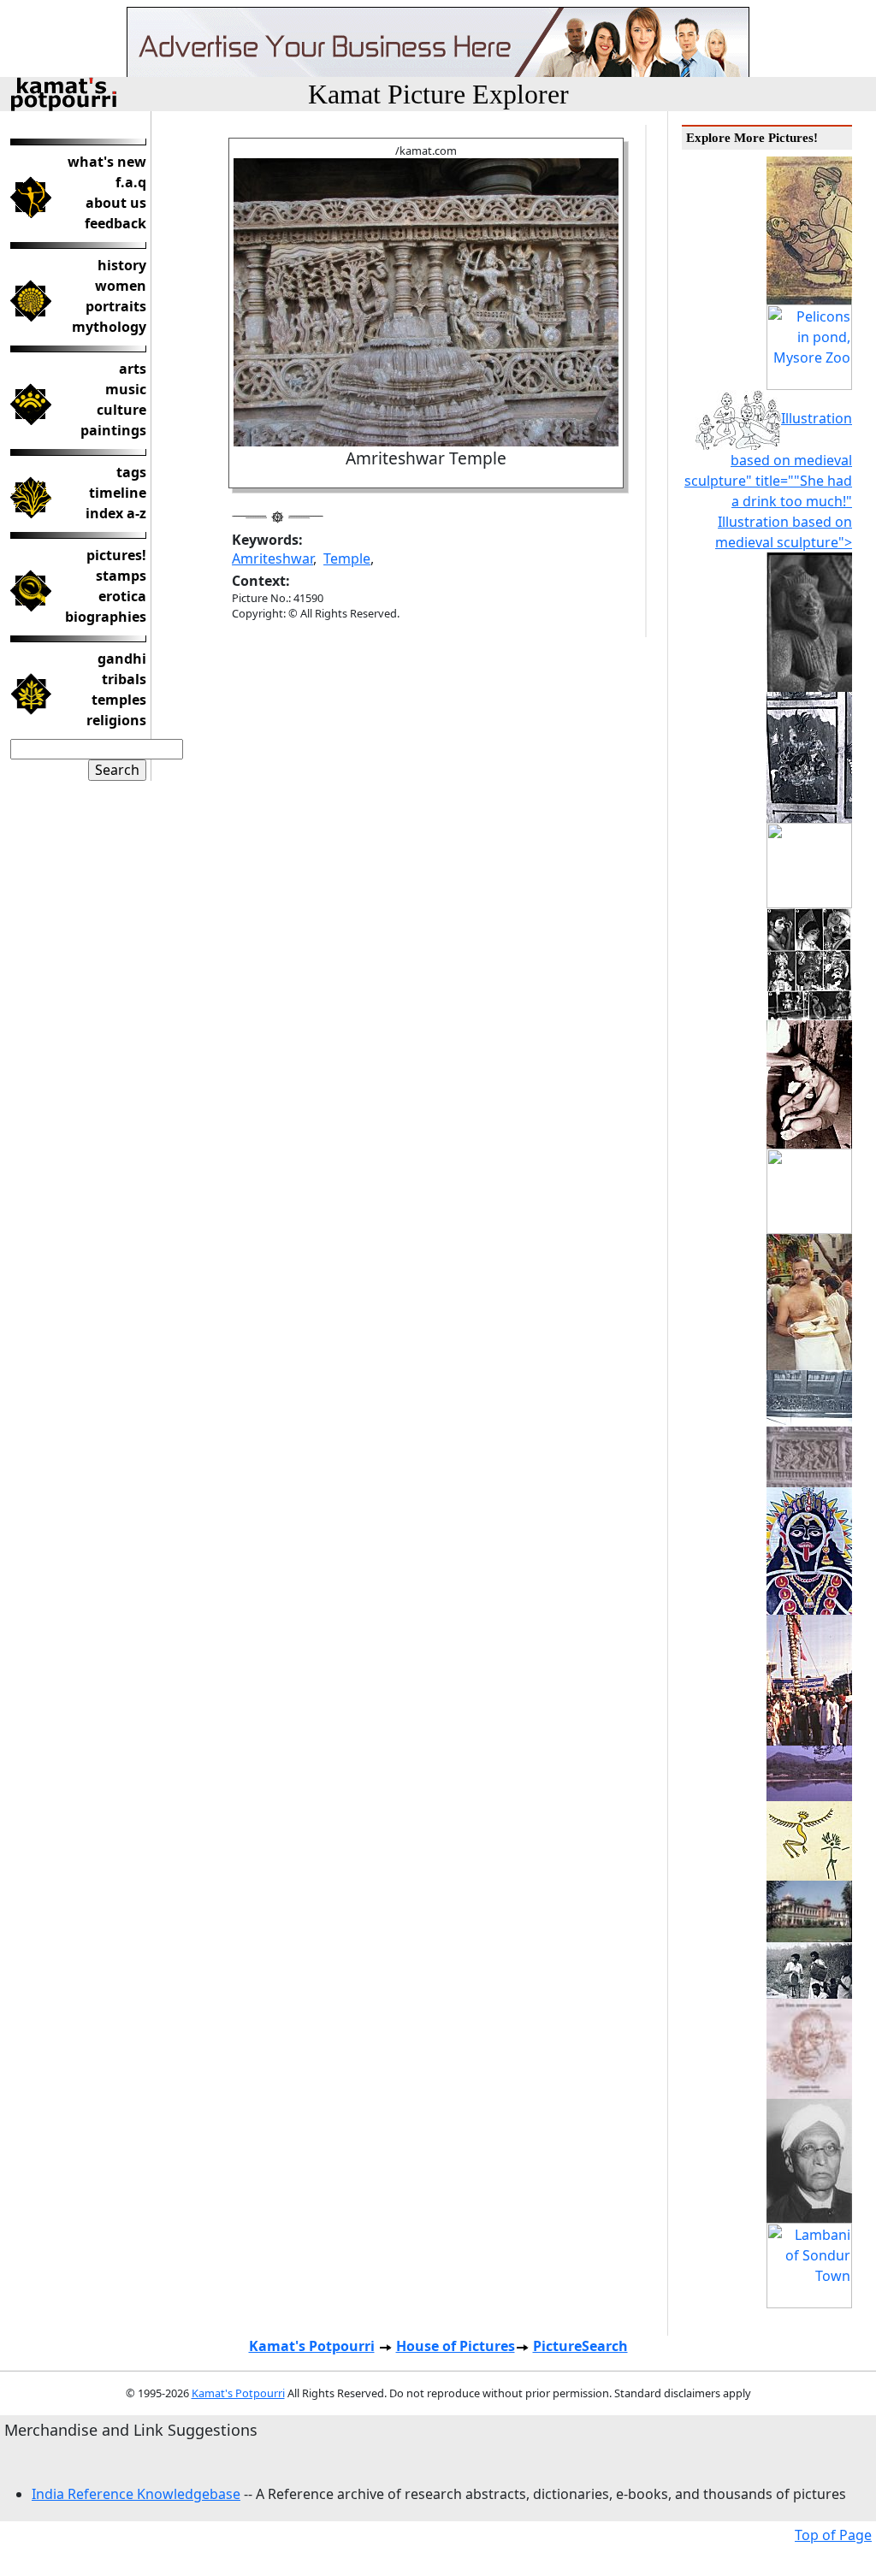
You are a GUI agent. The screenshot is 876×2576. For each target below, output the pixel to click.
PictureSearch (580, 2346)
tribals (124, 679)
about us (116, 203)
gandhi (122, 659)
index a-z (116, 513)
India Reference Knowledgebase (136, 2494)
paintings (113, 430)
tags (131, 472)
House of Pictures (456, 2346)
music (126, 389)
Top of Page (833, 2535)
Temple (347, 558)
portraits (116, 306)
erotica (122, 596)
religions (116, 720)
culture (121, 410)
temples (119, 700)
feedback (115, 223)
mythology (109, 327)
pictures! (116, 555)
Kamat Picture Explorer (438, 94)
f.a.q (131, 182)
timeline (118, 493)
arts (133, 369)
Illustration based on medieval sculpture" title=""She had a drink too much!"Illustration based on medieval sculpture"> (768, 480)
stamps (121, 576)
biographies (106, 617)
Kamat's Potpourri (312, 2346)
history (122, 265)
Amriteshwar (272, 558)
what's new (107, 162)
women (121, 286)
